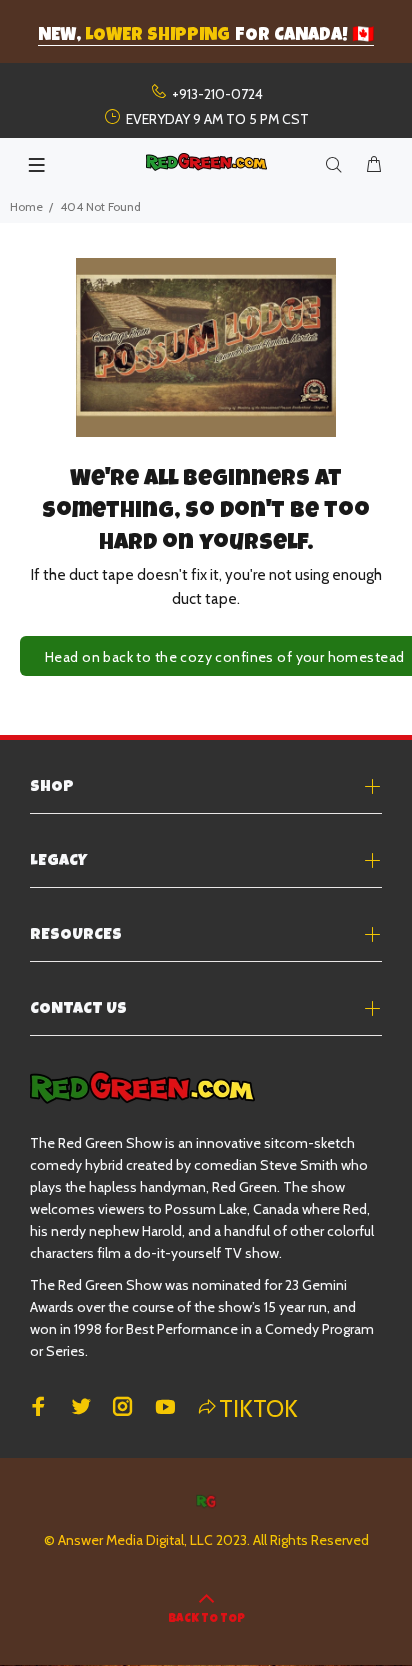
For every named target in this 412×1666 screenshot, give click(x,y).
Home (26, 206)
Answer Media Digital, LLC (135, 1540)
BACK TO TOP (206, 1620)
